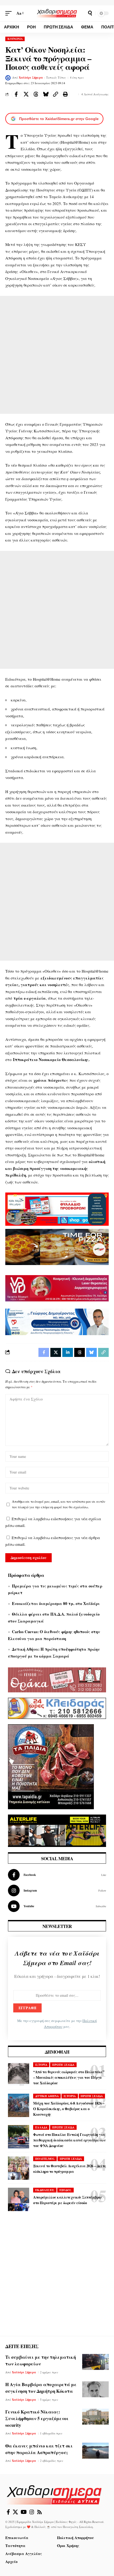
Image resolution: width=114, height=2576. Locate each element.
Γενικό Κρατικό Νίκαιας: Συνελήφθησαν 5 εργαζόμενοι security (37, 2418)
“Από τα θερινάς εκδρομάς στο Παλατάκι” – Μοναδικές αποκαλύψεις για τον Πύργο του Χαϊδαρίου (69, 2077)
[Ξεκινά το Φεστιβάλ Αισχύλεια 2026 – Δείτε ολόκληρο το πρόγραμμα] (19, 2168)
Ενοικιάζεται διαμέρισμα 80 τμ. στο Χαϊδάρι (56, 1603)
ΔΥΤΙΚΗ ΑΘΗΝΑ (47, 2096)
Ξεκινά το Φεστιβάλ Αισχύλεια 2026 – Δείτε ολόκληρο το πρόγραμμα (70, 2169)
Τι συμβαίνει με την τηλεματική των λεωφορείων (41, 2360)
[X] (15, 2512)
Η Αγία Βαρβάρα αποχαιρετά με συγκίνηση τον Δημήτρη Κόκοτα (41, 2388)
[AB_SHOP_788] (57, 1208)
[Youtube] (57, 1906)
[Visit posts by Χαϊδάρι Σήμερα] (8, 78)
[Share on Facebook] (16, 94)
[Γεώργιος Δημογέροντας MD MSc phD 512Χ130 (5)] (57, 1321)
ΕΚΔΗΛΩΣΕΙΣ (45, 2190)
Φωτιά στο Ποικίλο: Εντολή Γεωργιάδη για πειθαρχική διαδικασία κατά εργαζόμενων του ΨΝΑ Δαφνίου (69, 2140)
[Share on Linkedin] (68, 1352)
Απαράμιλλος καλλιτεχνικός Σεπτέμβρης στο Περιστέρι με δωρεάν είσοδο (68, 2200)
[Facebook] (57, 1875)
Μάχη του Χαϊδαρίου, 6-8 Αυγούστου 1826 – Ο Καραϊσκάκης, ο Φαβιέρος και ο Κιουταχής (69, 2109)
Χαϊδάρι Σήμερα (31, 78)
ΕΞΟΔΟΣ (65, 2190)
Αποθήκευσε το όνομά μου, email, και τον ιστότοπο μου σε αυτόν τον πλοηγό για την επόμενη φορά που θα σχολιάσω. (59, 1504)
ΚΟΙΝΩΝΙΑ (15, 39)
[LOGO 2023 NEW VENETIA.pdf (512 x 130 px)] (57, 1288)
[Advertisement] (57, 355)
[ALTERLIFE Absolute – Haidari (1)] (57, 1830)
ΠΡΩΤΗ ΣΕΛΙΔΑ (63, 2065)
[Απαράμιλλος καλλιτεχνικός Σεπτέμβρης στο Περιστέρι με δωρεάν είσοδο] (19, 2199)
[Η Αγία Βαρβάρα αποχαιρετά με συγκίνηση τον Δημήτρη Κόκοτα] (95, 2389)
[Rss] (40, 2512)
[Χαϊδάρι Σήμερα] (57, 13)
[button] (10, 13)
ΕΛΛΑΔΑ (41, 2127)
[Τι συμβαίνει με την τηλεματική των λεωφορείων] (95, 2362)
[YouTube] (24, 2512)
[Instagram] (57, 1891)
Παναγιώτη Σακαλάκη (78, 2527)
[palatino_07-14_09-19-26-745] (57, 1246)
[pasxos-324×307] (51, 1766)
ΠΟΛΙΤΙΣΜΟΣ (45, 2159)
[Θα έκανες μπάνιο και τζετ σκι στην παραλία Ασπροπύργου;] (95, 2451)
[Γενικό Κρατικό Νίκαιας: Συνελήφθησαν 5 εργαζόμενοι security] (95, 2417)
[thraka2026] (57, 1679)
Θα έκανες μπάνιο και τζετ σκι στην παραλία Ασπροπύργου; (39, 2449)
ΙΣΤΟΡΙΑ (41, 2065)
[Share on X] (26, 94)
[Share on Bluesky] (46, 94)
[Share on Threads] (36, 94)
